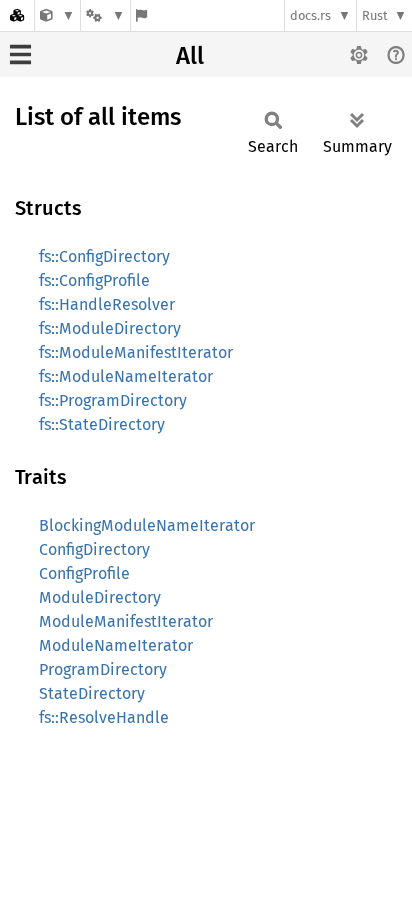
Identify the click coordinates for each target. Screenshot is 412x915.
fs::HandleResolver (107, 304)
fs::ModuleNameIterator (126, 376)
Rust (375, 15)
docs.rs (310, 15)
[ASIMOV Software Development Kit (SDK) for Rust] (57, 15)
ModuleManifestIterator (126, 621)
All (190, 56)
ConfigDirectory (94, 549)
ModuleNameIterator (116, 645)
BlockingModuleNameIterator (147, 525)
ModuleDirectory (100, 597)
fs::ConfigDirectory (104, 256)
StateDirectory (92, 693)
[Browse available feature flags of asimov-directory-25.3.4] (141, 15)
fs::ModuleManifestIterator (136, 352)
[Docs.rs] (17, 15)
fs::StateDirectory (102, 424)
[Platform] (105, 15)
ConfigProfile (84, 573)
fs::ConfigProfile (94, 280)
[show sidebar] (20, 54)
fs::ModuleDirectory (110, 328)
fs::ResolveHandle (104, 717)
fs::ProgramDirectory (113, 400)
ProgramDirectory (103, 669)
